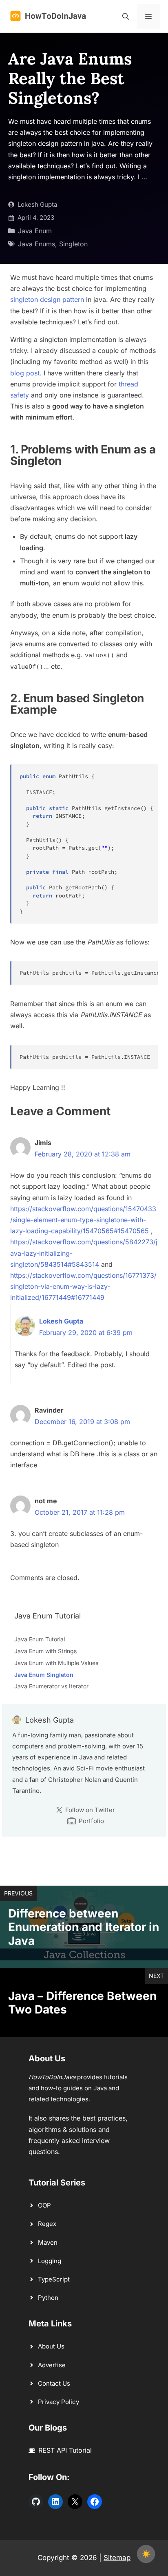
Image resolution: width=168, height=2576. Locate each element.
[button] (126, 16)
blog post (25, 373)
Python (48, 2298)
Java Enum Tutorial (40, 1639)
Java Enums (36, 244)
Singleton (73, 244)
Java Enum (35, 231)
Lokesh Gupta (37, 204)
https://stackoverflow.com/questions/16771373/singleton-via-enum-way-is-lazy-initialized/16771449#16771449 (83, 1286)
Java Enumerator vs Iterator (51, 1686)
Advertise (52, 2365)
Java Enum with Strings (45, 1651)
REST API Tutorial (65, 2450)
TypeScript (54, 2279)
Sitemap (117, 2558)
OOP (44, 2205)
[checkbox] (146, 2554)
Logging (50, 2261)
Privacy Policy (59, 2402)
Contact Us (54, 2383)
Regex (47, 2224)
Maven (48, 2242)
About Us (51, 2346)
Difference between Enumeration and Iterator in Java (84, 1927)
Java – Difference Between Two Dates (82, 2003)
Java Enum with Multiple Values (56, 1663)
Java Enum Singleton (44, 1675)
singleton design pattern (47, 299)
